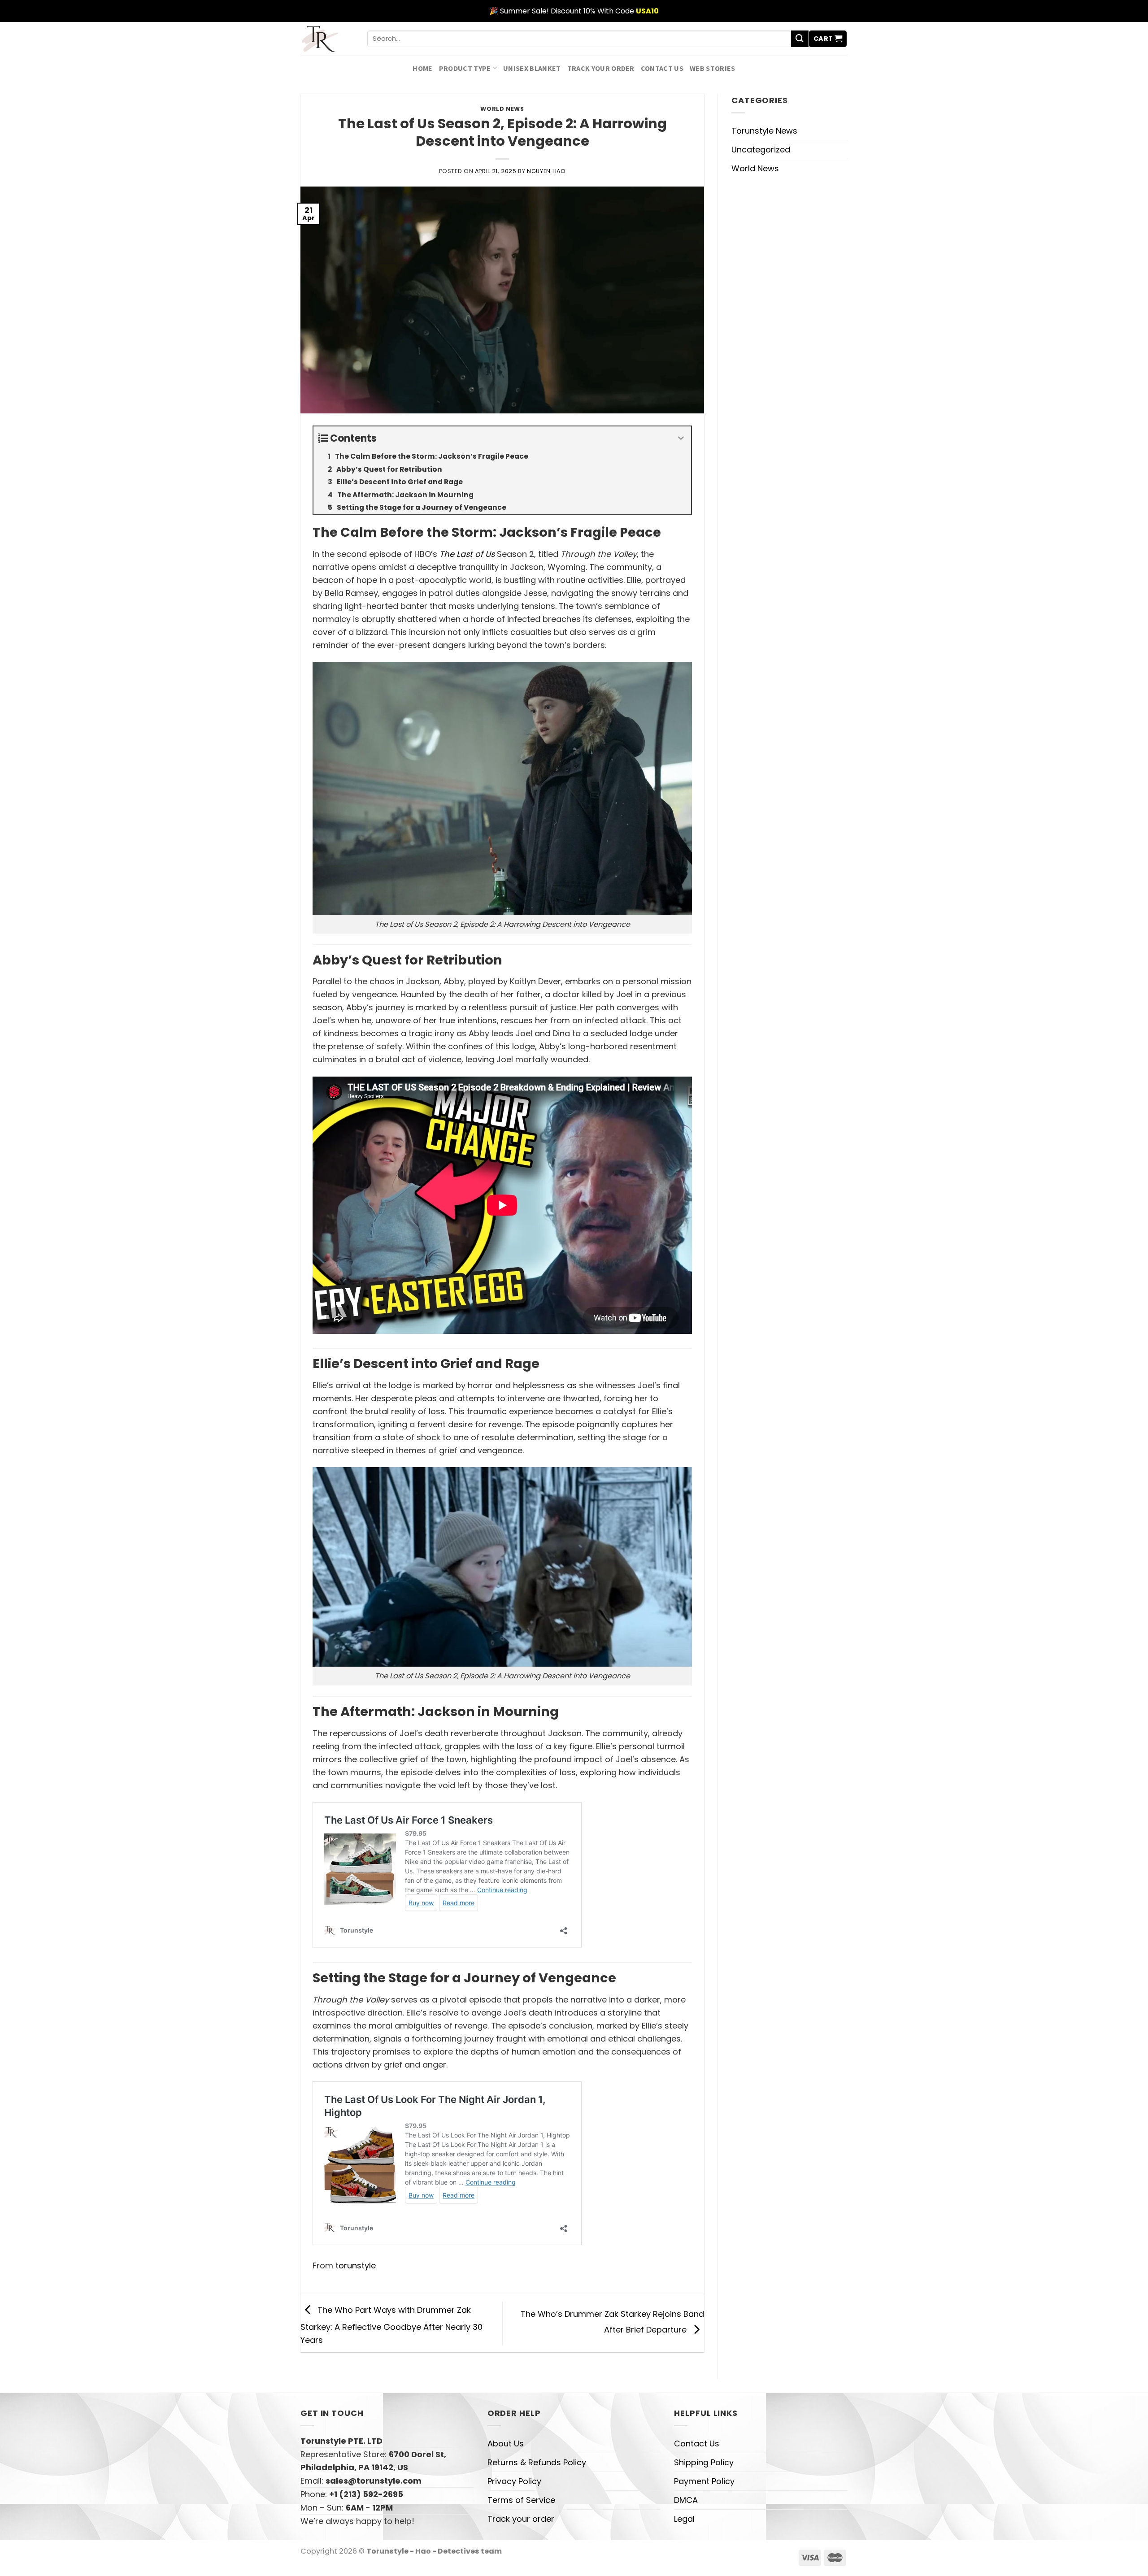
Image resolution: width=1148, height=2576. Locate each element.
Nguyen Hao (546, 171)
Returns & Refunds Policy (537, 2462)
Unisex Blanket (532, 68)
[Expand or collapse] (681, 438)
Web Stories (713, 68)
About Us (506, 2444)
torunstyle (356, 2265)
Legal (684, 2519)
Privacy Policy (514, 2481)
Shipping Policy (704, 2462)
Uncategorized (761, 150)
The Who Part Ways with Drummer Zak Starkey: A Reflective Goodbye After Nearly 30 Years (391, 2325)
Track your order (601, 68)
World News (502, 109)
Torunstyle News (764, 131)
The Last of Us (467, 554)
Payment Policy (704, 2481)
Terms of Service (521, 2500)
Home (422, 68)
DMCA (686, 2500)
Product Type (465, 68)
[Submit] (800, 39)
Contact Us (662, 68)
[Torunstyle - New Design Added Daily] (327, 39)
